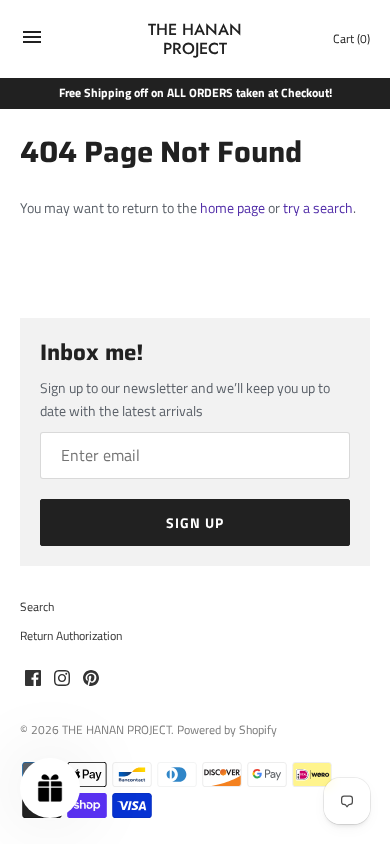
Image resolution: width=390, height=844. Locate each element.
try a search (318, 207)
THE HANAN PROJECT (116, 730)
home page (232, 207)
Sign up (195, 522)
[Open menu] (32, 41)
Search (37, 607)
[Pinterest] (91, 679)
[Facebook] (33, 679)
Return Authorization (71, 636)
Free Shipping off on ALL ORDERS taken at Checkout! (195, 93)
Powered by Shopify (227, 730)
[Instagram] (62, 679)
